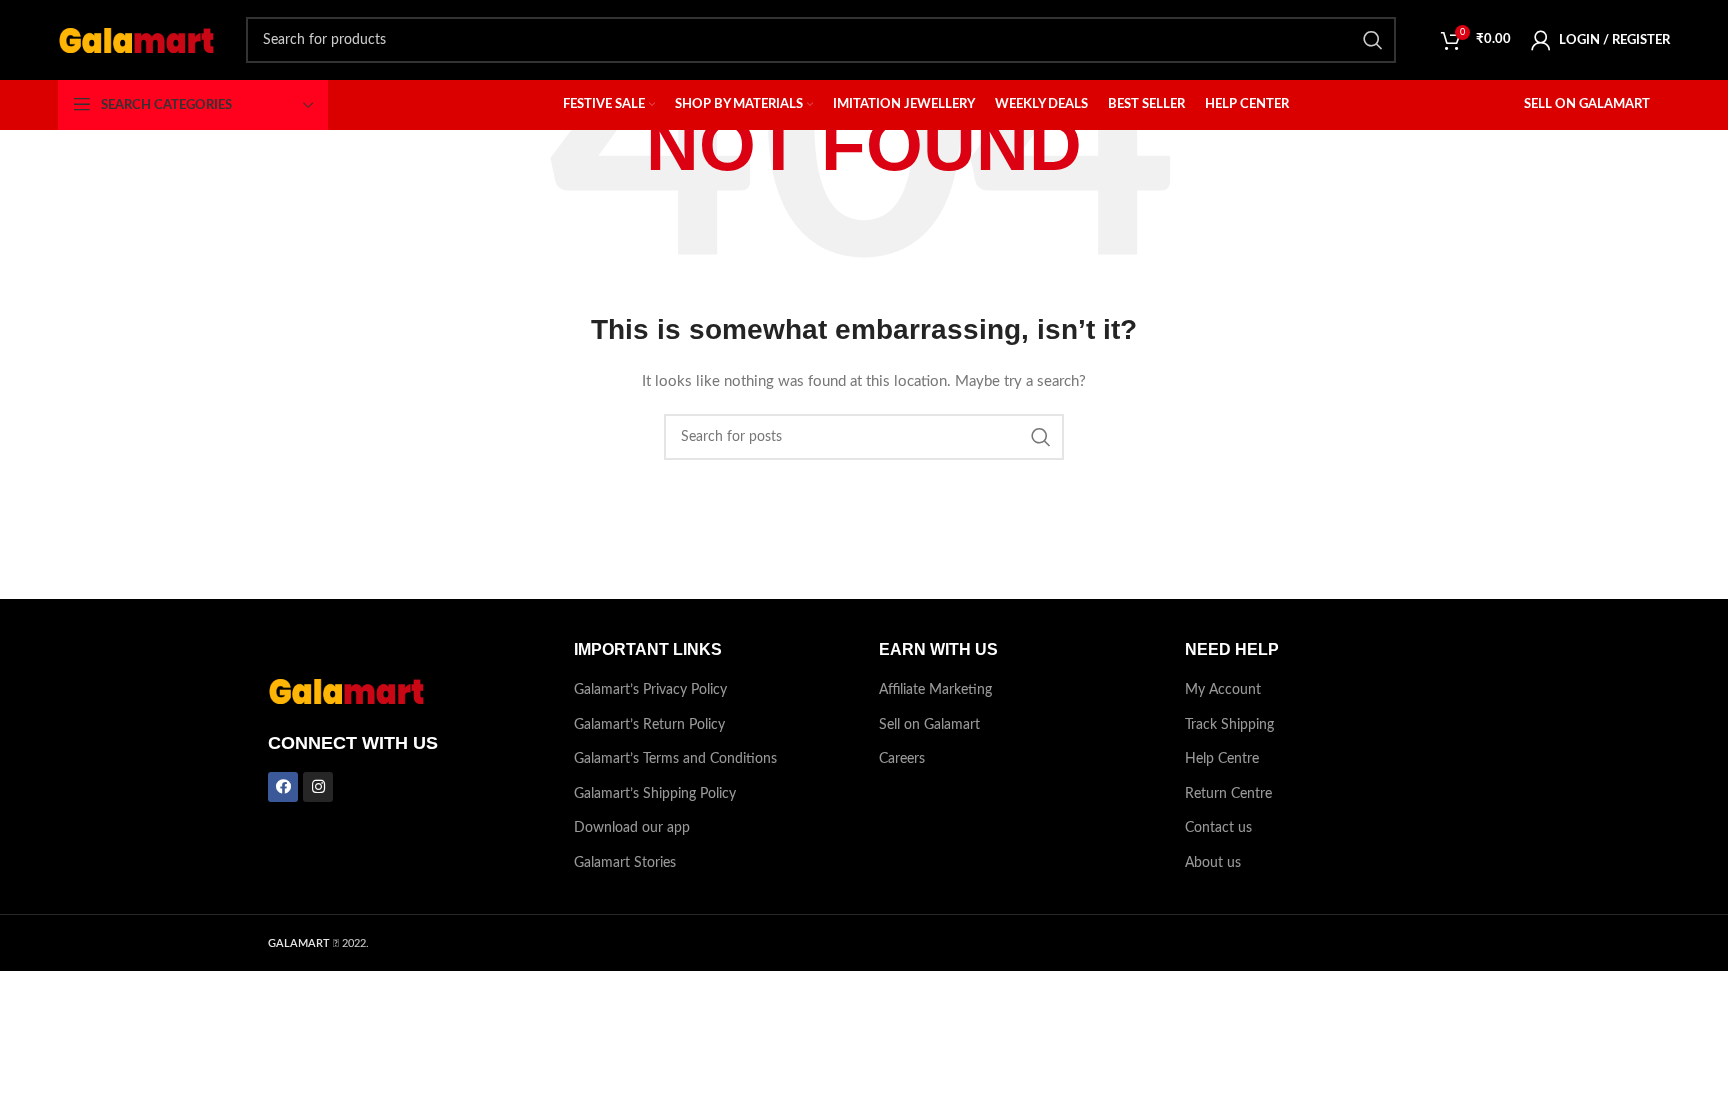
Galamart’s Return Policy (649, 725)
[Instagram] (318, 787)
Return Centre (1228, 794)
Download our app (632, 828)
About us (1213, 863)
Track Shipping (1229, 725)
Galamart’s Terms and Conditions (675, 759)
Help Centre (1222, 759)
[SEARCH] (1373, 40)
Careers (902, 759)
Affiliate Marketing (935, 690)
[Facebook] (283, 787)
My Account (1223, 690)
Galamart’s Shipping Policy (655, 794)
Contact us (1218, 828)
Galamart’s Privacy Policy (650, 690)
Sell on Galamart (929, 725)
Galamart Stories (625, 863)
